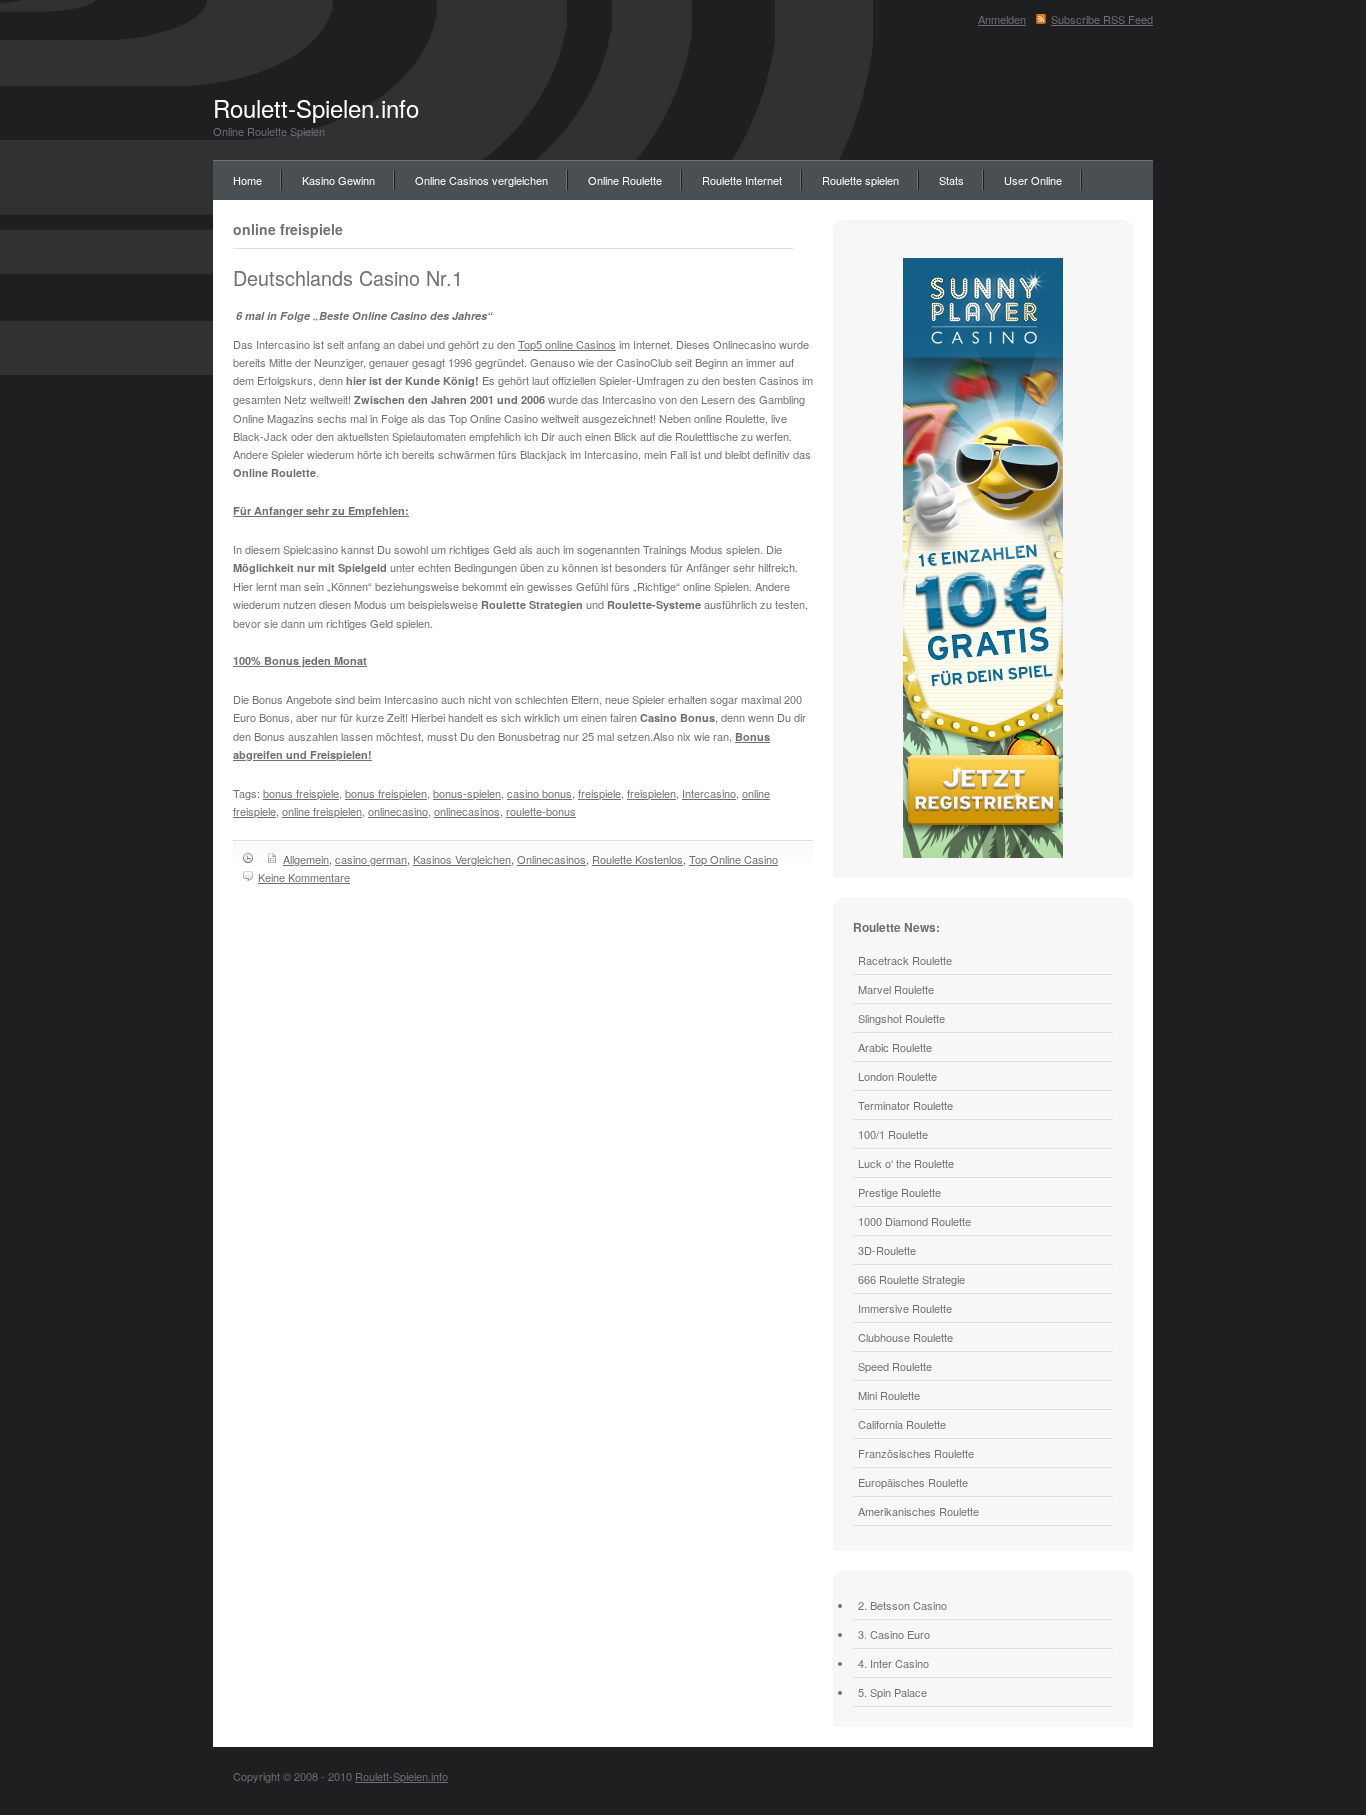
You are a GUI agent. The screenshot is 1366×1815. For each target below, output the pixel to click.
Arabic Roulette (895, 1047)
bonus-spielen (467, 793)
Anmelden (1002, 19)
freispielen (651, 793)
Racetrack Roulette (905, 960)
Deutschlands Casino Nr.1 (348, 277)
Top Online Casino (733, 859)
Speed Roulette (895, 1366)
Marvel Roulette (896, 989)
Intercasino (709, 793)
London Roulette (897, 1076)
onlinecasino (398, 811)
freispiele (599, 793)
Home (247, 180)
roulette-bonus (541, 811)
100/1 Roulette (893, 1134)
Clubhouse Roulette (905, 1337)
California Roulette (902, 1424)
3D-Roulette (887, 1250)
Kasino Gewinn (338, 180)
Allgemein (306, 859)
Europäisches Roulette (913, 1482)
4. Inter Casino (893, 1663)
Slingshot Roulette (901, 1018)
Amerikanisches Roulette (918, 1511)
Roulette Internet (742, 180)
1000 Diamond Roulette (914, 1221)
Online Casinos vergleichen (481, 180)
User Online (1033, 180)
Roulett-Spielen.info (316, 107)
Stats (951, 180)
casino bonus (539, 793)
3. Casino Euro (894, 1634)
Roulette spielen (860, 180)
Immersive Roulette (905, 1308)
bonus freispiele (301, 793)
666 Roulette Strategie (911, 1279)
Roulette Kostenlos (637, 859)
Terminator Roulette (905, 1105)
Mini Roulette (889, 1395)
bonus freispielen (386, 793)
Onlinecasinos (551, 859)
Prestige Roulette (899, 1192)
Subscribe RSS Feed (1102, 19)
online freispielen (322, 811)
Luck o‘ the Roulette (906, 1163)
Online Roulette (625, 180)
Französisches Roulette (916, 1453)
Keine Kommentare (304, 877)
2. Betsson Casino (902, 1605)
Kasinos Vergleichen (462, 859)
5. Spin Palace (892, 1692)
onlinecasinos (467, 811)
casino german (371, 859)
